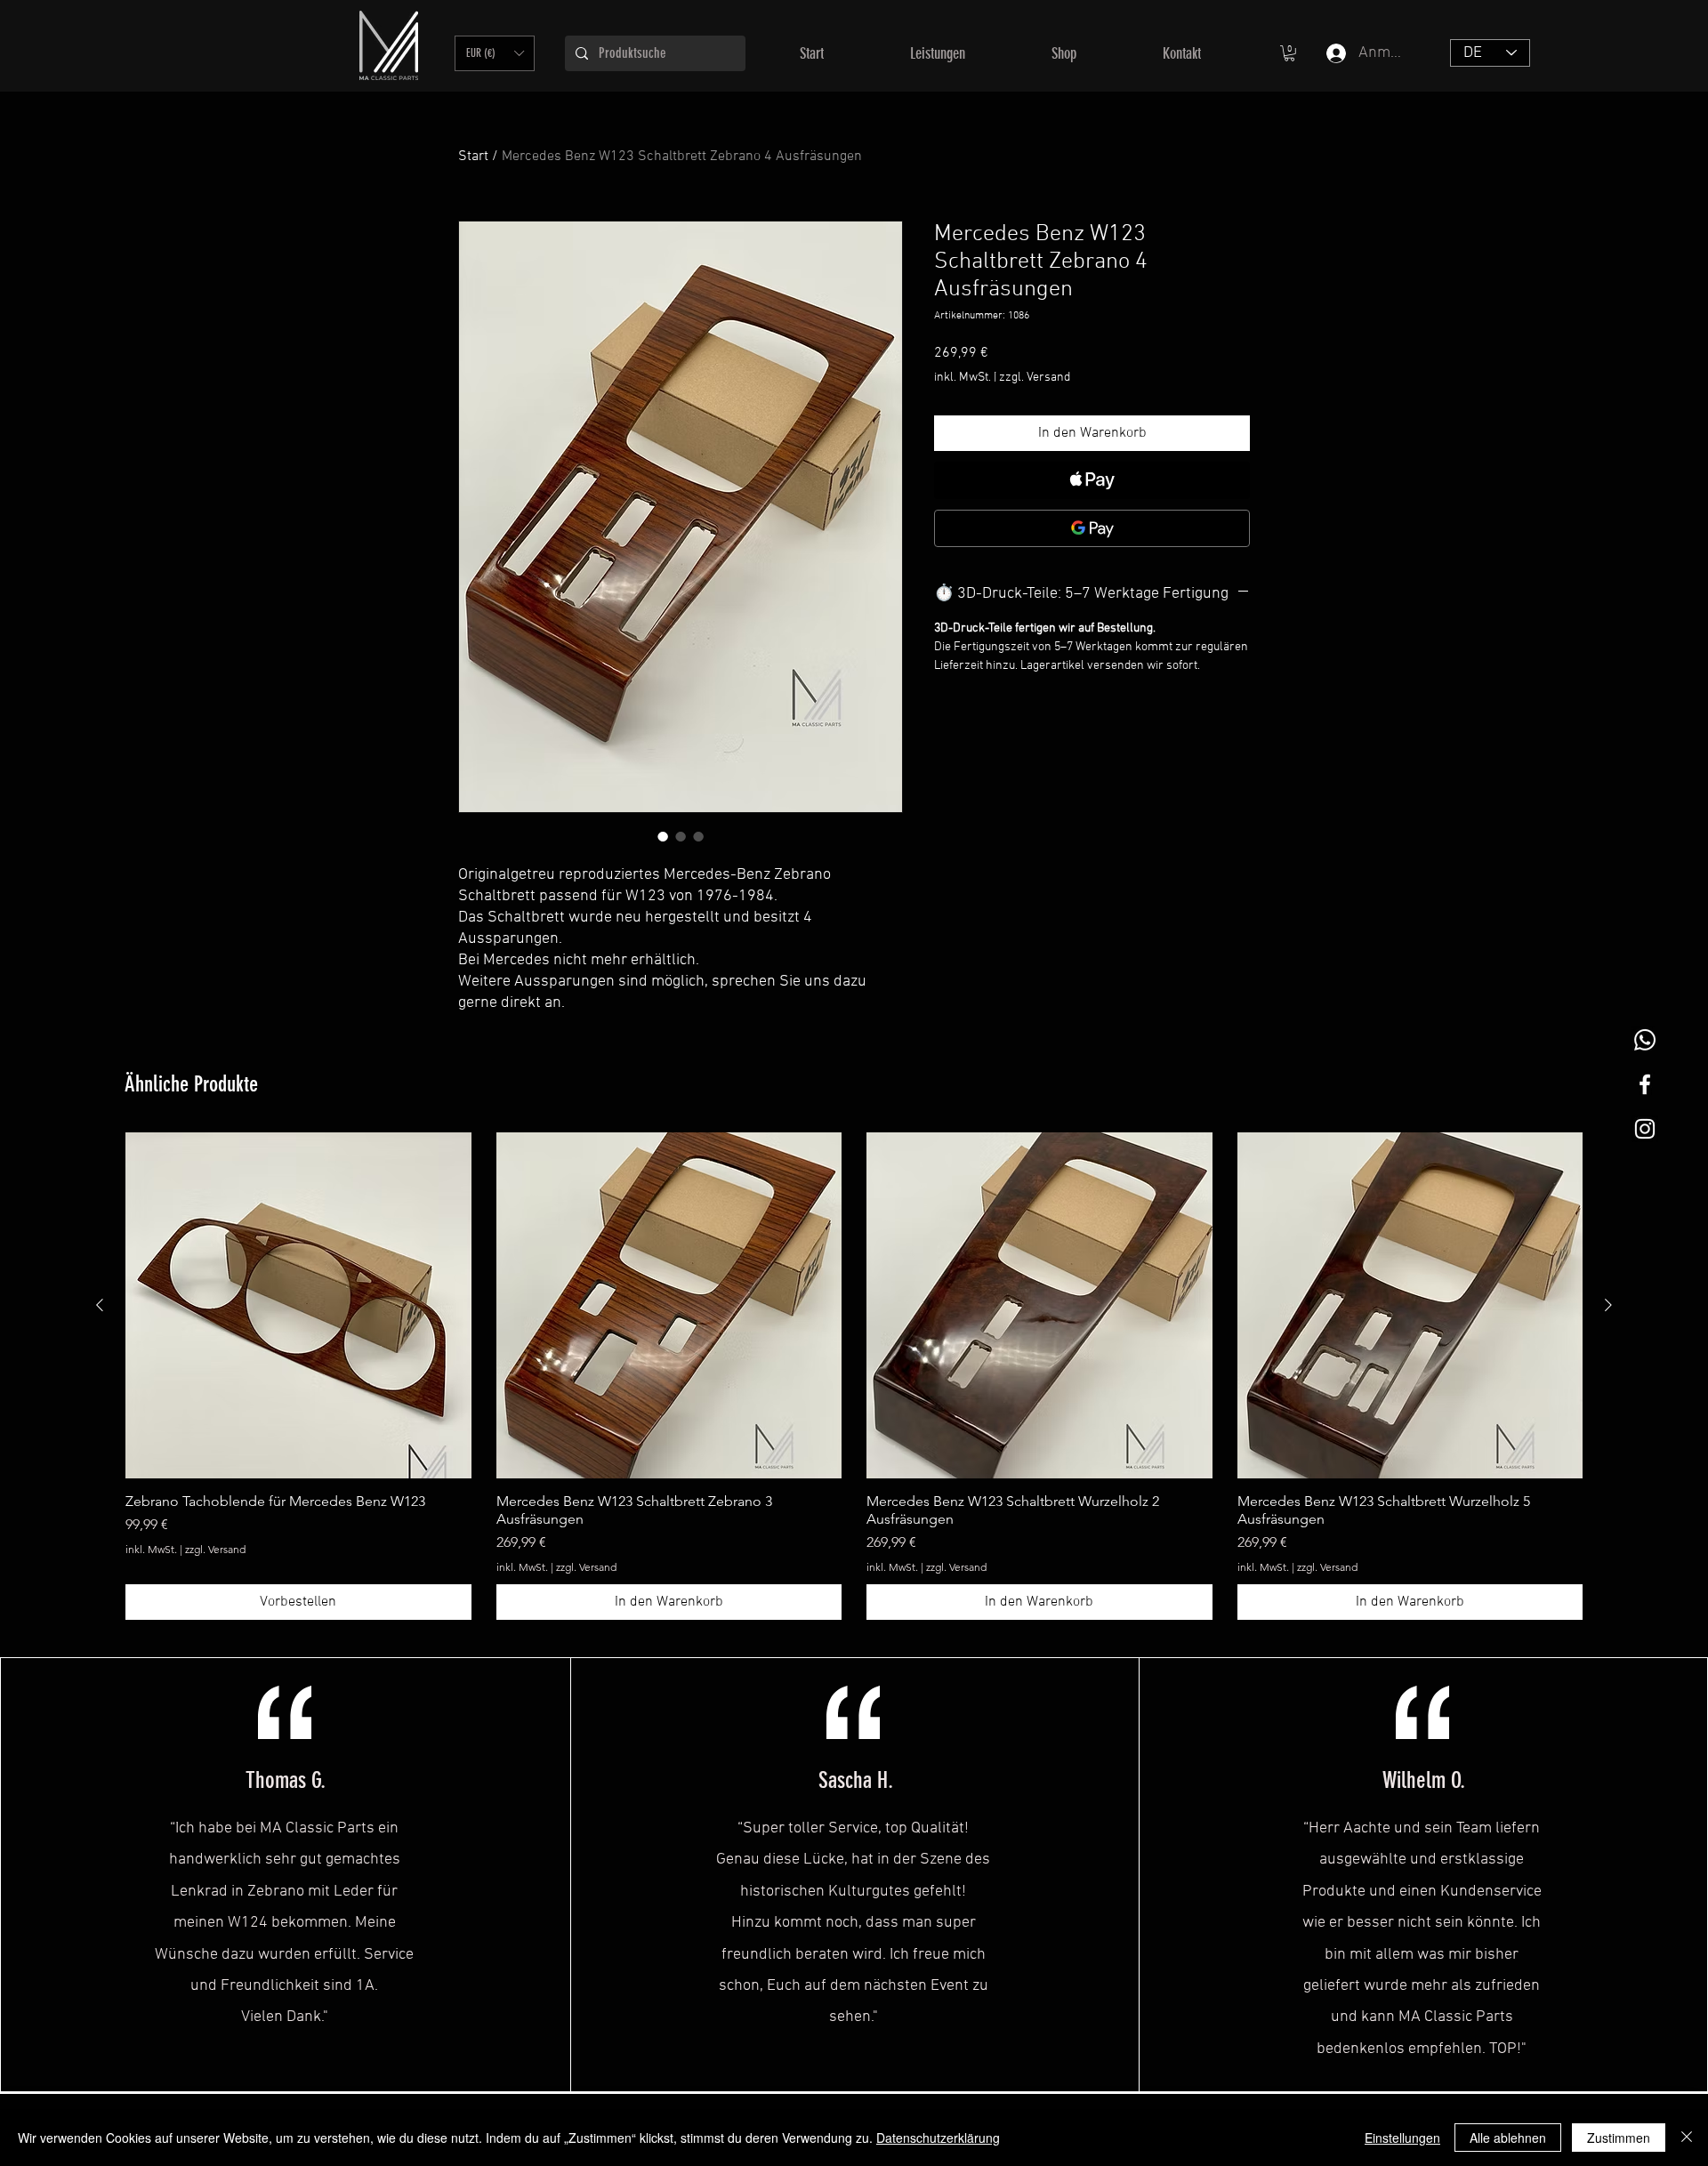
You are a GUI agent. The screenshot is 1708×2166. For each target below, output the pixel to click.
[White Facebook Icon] (1645, 1084)
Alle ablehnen (1508, 2138)
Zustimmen (1619, 2138)
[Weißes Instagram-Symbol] (1645, 1129)
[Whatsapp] (1645, 1040)
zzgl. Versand (1035, 378)
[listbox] (495, 53)
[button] (495, 53)
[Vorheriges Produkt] (100, 1305)
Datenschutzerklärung (938, 2138)
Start (473, 157)
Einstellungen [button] (1402, 2138)
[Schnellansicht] (298, 1305)
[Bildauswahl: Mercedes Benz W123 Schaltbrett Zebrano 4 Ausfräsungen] (663, 836)
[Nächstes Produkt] (1608, 1305)
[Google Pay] (1092, 528)
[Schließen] (1687, 2138)
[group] (854, 1376)
